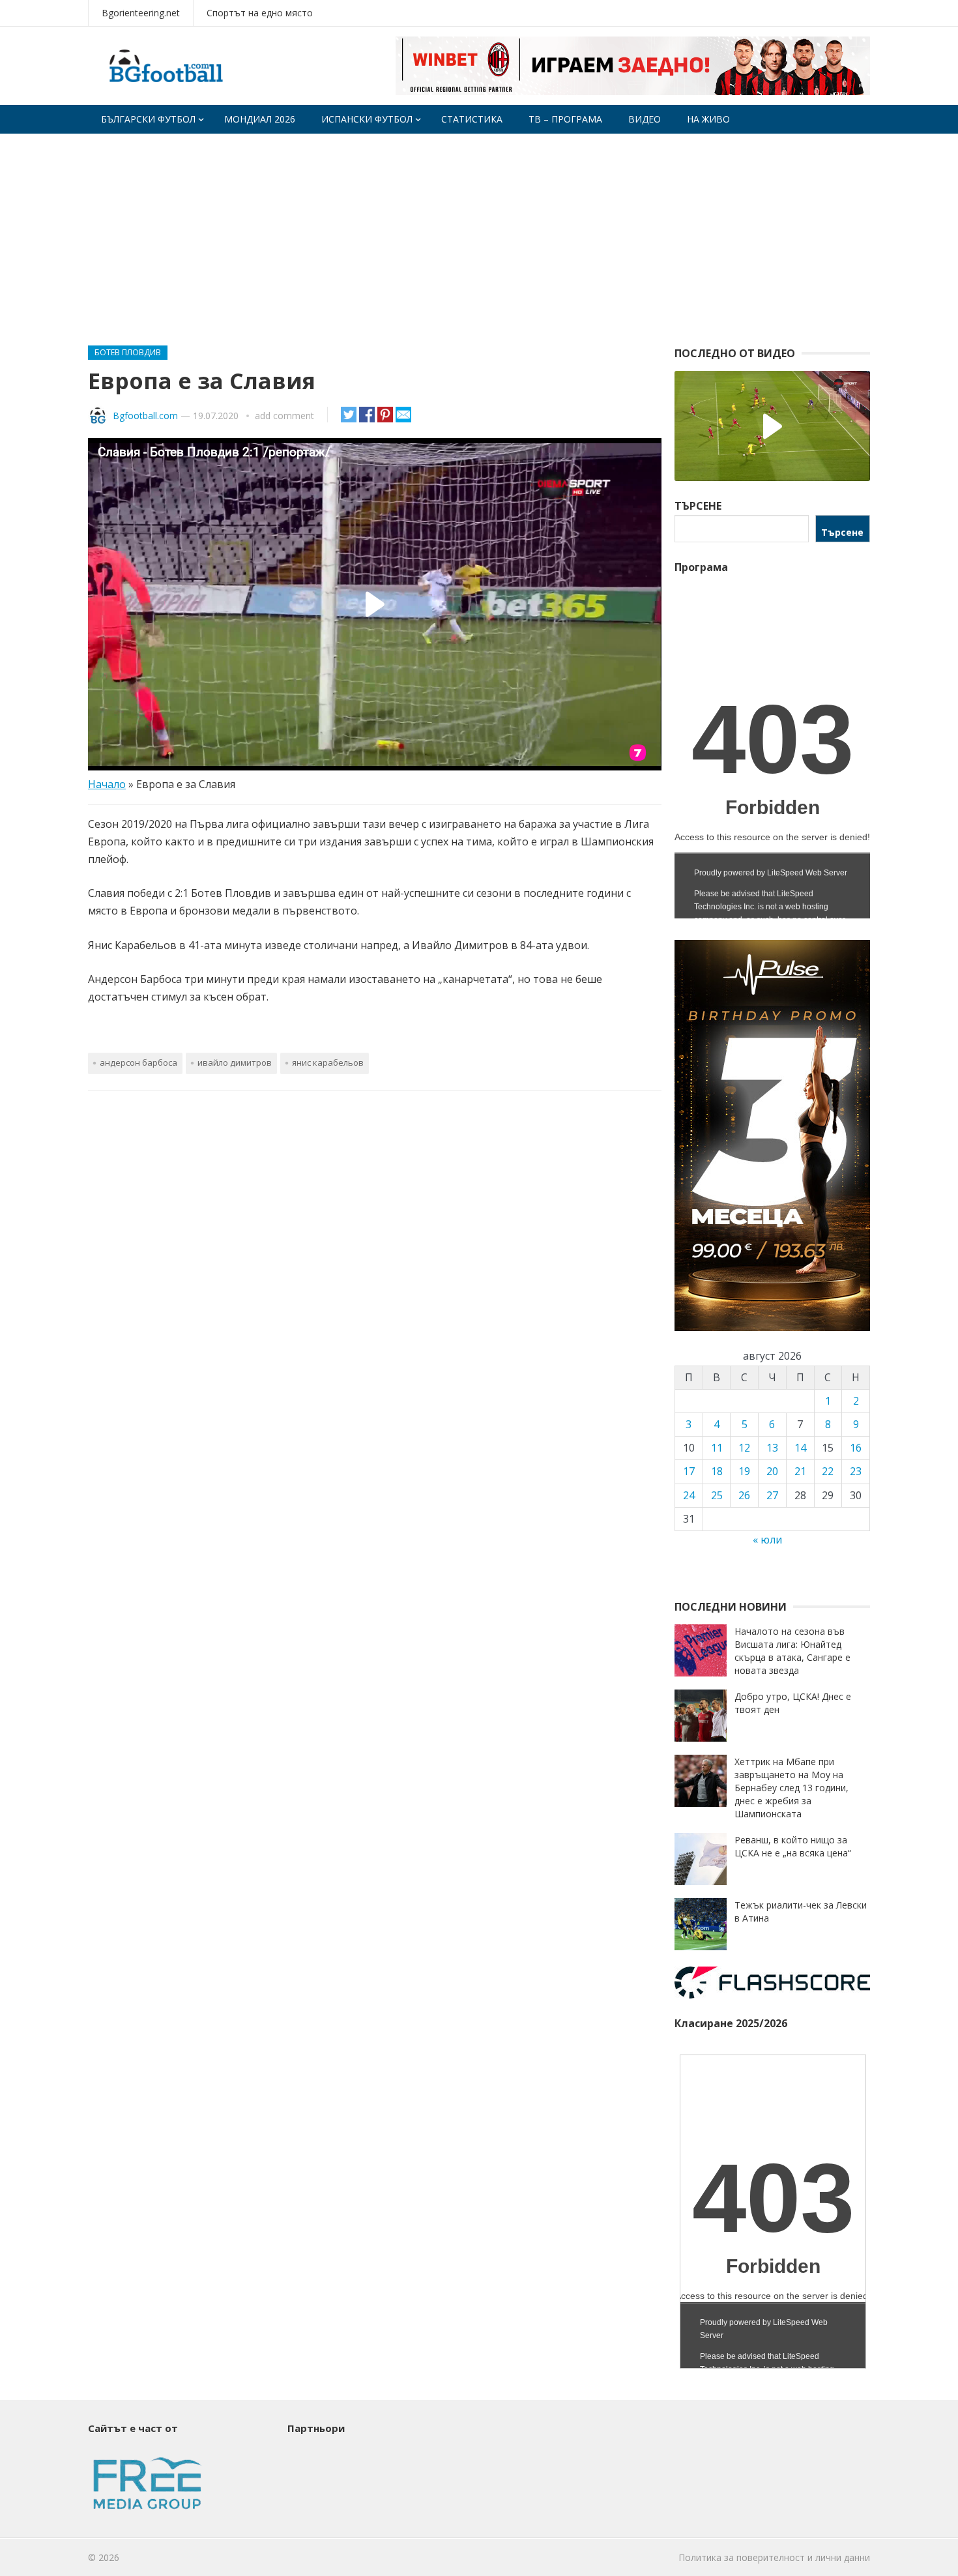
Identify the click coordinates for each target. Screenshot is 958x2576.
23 (856, 1471)
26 (744, 1495)
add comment (284, 416)
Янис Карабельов (328, 1062)
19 (744, 1471)
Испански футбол (367, 119)
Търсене (842, 532)
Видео (645, 119)
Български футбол (148, 119)
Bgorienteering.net (141, 13)
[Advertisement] (479, 231)
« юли (767, 1540)
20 (772, 1471)
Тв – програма (565, 119)
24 (689, 1495)
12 (744, 1448)
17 (689, 1471)
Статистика (472, 119)
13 (772, 1448)
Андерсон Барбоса (138, 1062)
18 (717, 1471)
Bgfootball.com (145, 416)
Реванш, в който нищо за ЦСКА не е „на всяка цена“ (793, 1846)
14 (800, 1448)
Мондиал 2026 (260, 119)
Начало (107, 784)
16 (856, 1448)
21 (800, 1471)
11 (717, 1448)
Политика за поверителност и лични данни (774, 2557)
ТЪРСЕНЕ (698, 506)
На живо (708, 119)
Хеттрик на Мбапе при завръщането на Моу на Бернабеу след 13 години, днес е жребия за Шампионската (791, 1788)
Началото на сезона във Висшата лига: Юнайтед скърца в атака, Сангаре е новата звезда (792, 1651)
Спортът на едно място (260, 13)
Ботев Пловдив (128, 352)
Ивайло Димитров (235, 1062)
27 (772, 1495)
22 (828, 1471)
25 (717, 1495)
